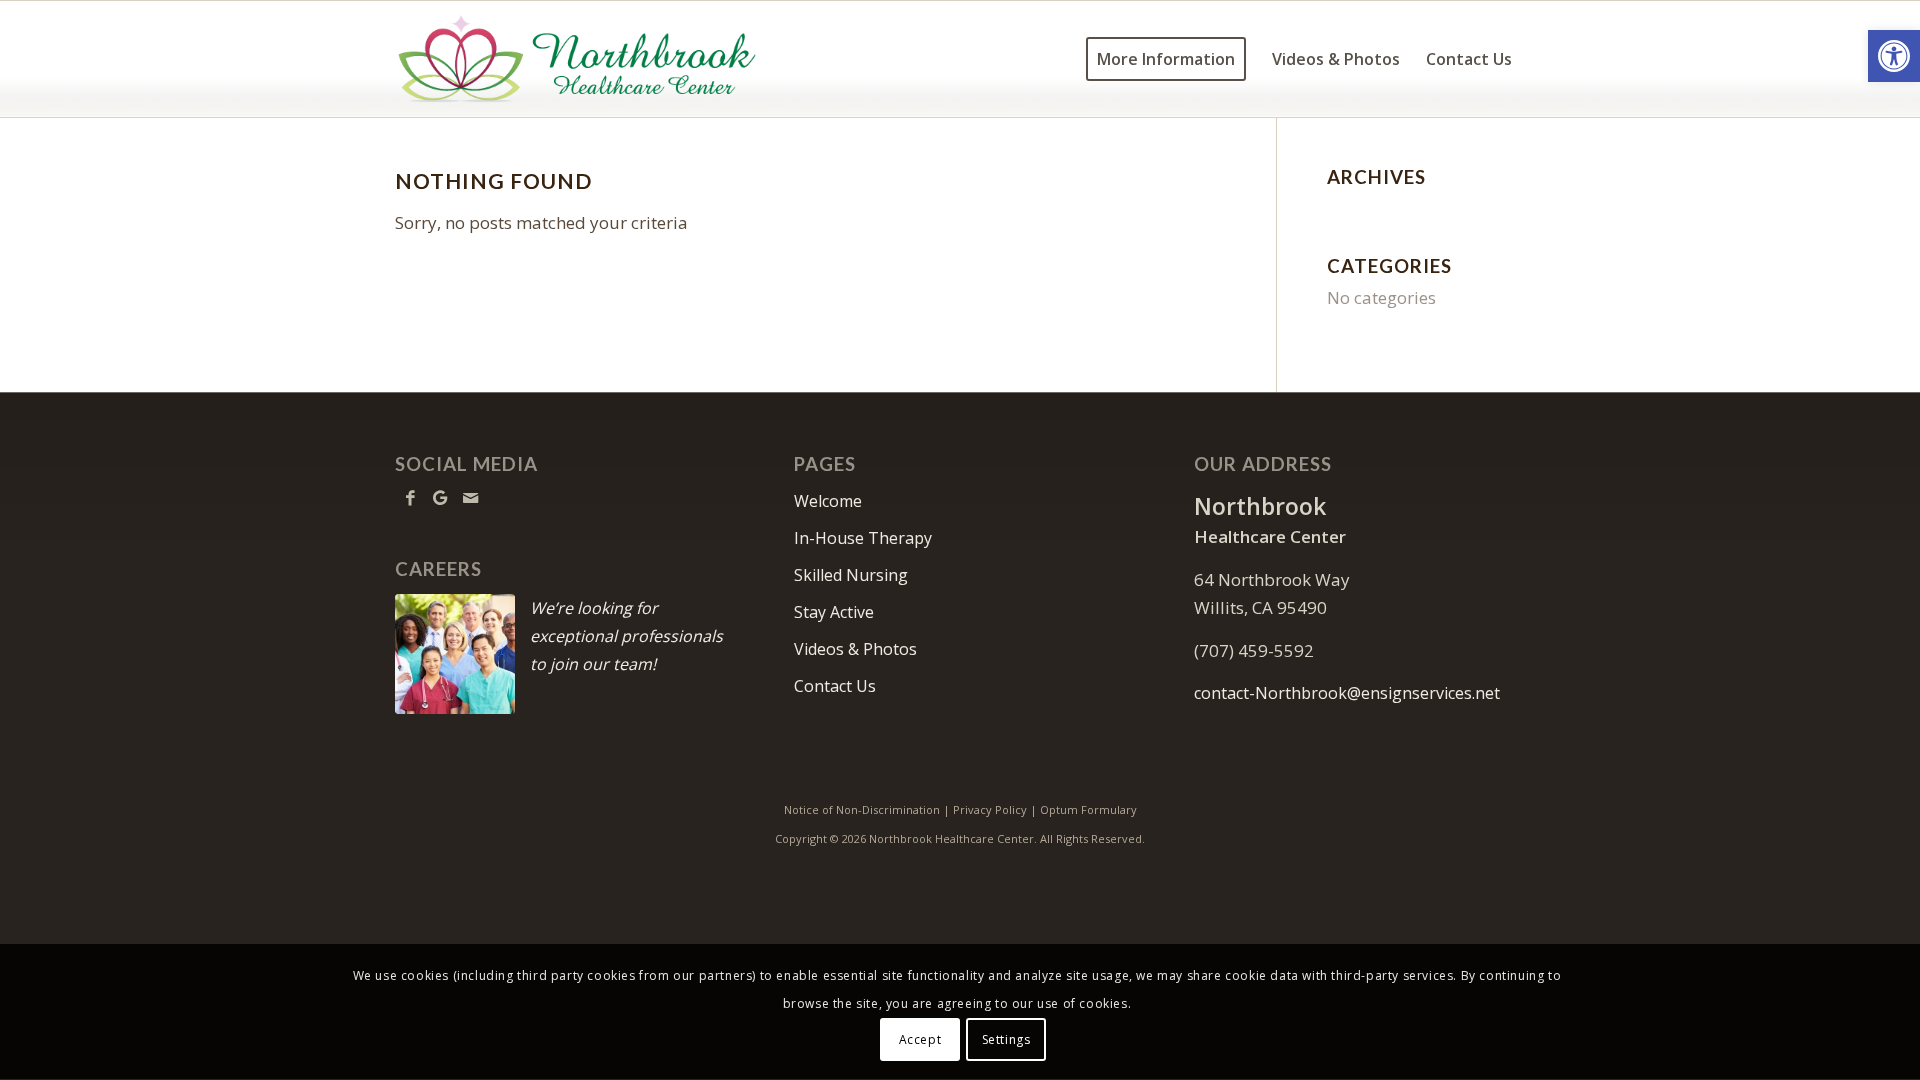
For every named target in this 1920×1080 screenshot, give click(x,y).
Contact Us (835, 686)
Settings (1006, 1039)
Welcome (828, 501)
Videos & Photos (855, 649)
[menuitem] (1166, 59)
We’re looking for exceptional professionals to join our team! (626, 636)
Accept (920, 1039)
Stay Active (834, 612)
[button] (1894, 56)
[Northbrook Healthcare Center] (577, 59)
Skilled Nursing (851, 575)
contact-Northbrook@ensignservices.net (1347, 693)
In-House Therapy (863, 538)
